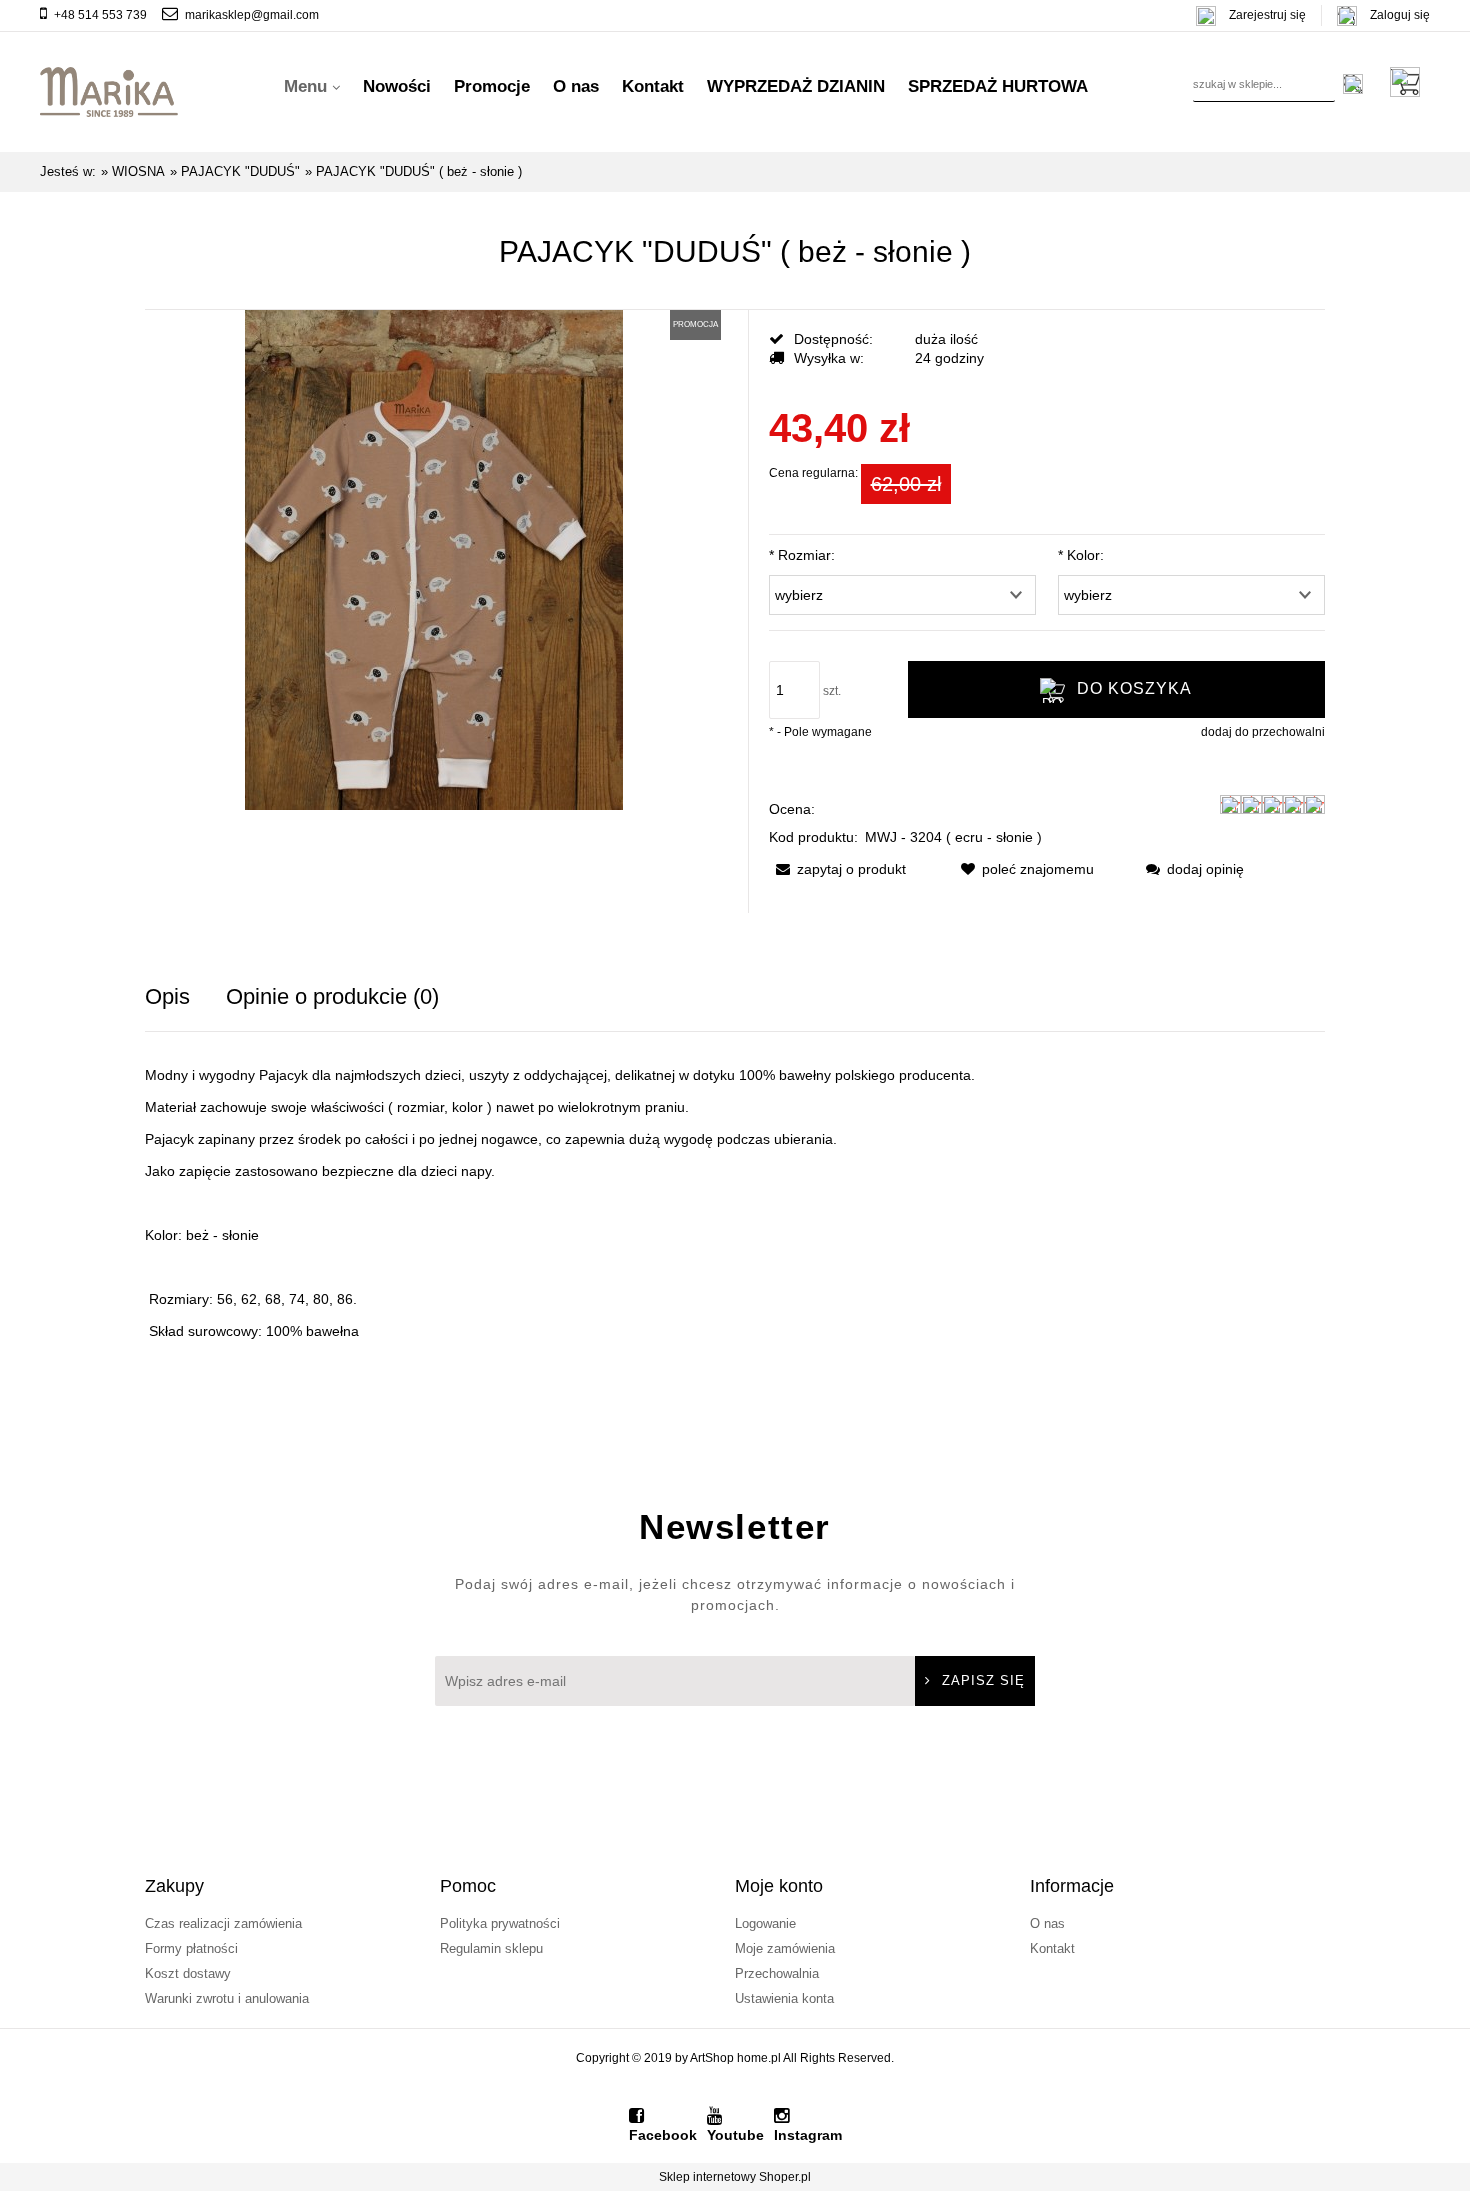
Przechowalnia (777, 1973)
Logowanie (765, 1923)
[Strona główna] (109, 87)
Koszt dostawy (188, 1973)
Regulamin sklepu (491, 1948)
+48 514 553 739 (100, 15)
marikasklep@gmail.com (252, 15)
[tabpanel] (735, 1203)
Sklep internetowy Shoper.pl (735, 2177)
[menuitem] (312, 87)
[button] (837, 869)
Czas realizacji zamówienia (223, 1923)
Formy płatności (191, 1948)
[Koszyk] (1410, 82)
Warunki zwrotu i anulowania (227, 1998)
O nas (1047, 1923)
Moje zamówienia (785, 1948)
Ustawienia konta (784, 1998)
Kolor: (1081, 555)
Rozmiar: (802, 555)
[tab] (185, 997)
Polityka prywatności (500, 1923)
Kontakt (1052, 1948)
